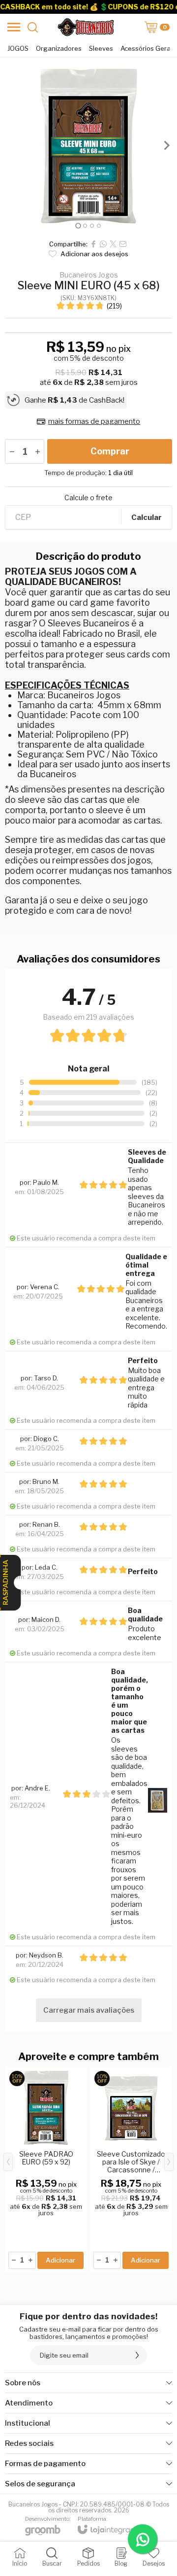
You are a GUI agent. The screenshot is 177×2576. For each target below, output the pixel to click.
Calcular (147, 517)
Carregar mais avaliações (89, 2010)
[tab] (78, 226)
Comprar (110, 451)
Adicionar (60, 2260)
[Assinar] (137, 2355)
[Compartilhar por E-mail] (123, 244)
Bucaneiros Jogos (89, 275)
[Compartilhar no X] (113, 244)
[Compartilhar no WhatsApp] (103, 244)
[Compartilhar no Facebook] (93, 244)
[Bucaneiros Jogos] (86, 27)
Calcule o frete (88, 498)
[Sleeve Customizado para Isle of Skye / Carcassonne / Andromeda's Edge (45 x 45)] (131, 2169)
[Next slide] (166, 145)
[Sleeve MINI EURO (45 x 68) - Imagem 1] (88, 145)
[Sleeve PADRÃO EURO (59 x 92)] (46, 2169)
